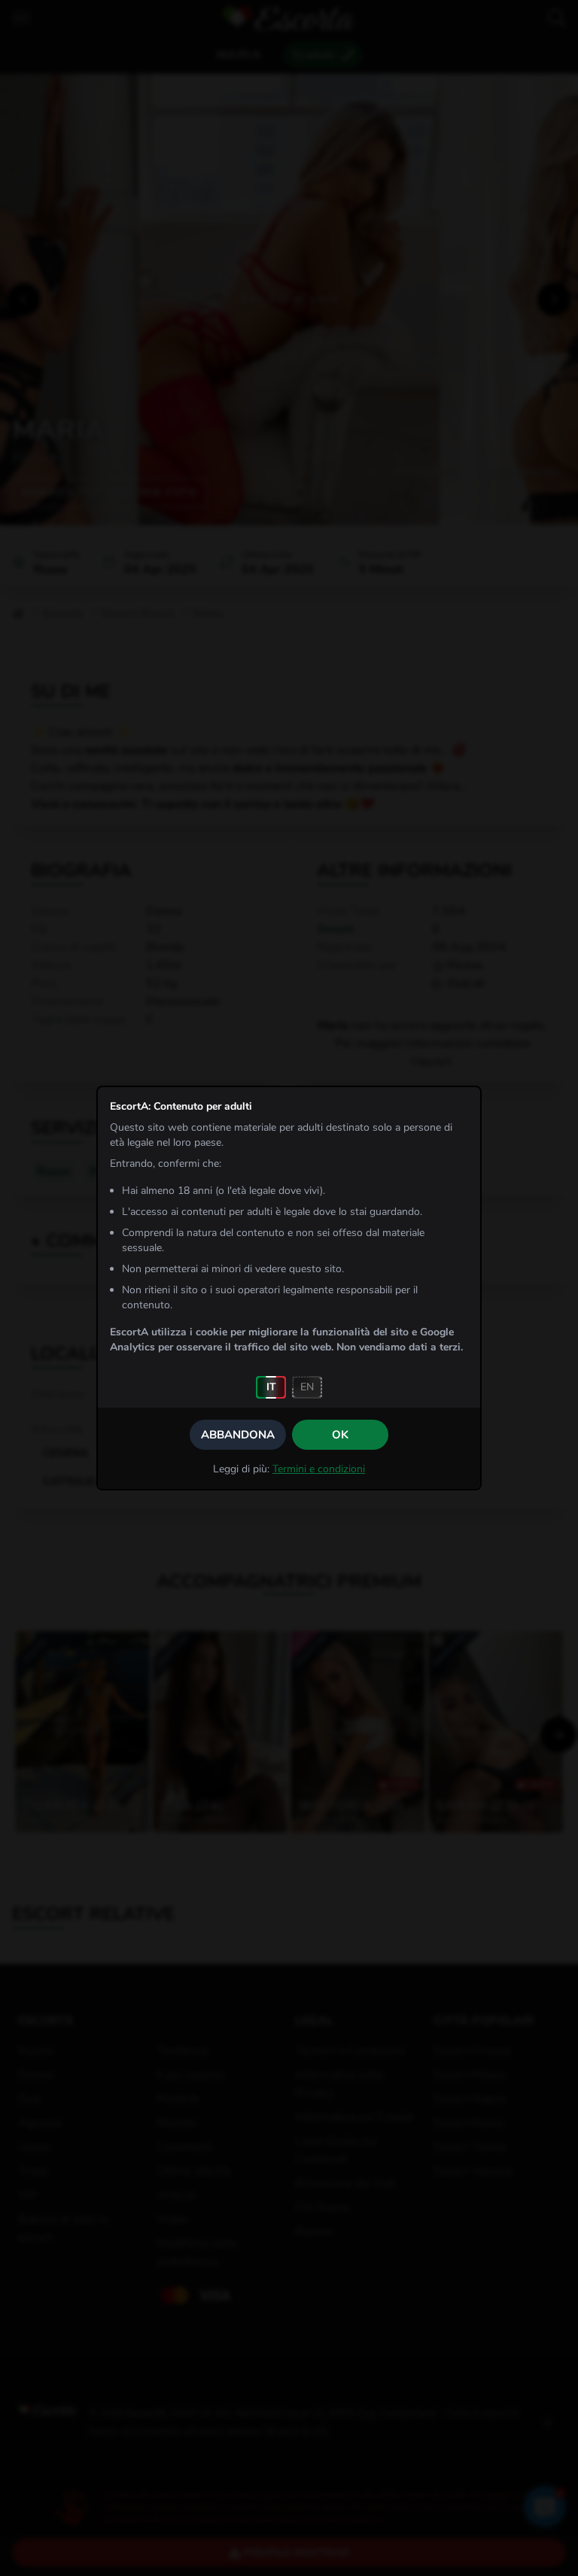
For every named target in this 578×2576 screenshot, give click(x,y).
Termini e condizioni (319, 1469)
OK (340, 1435)
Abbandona (238, 1435)
